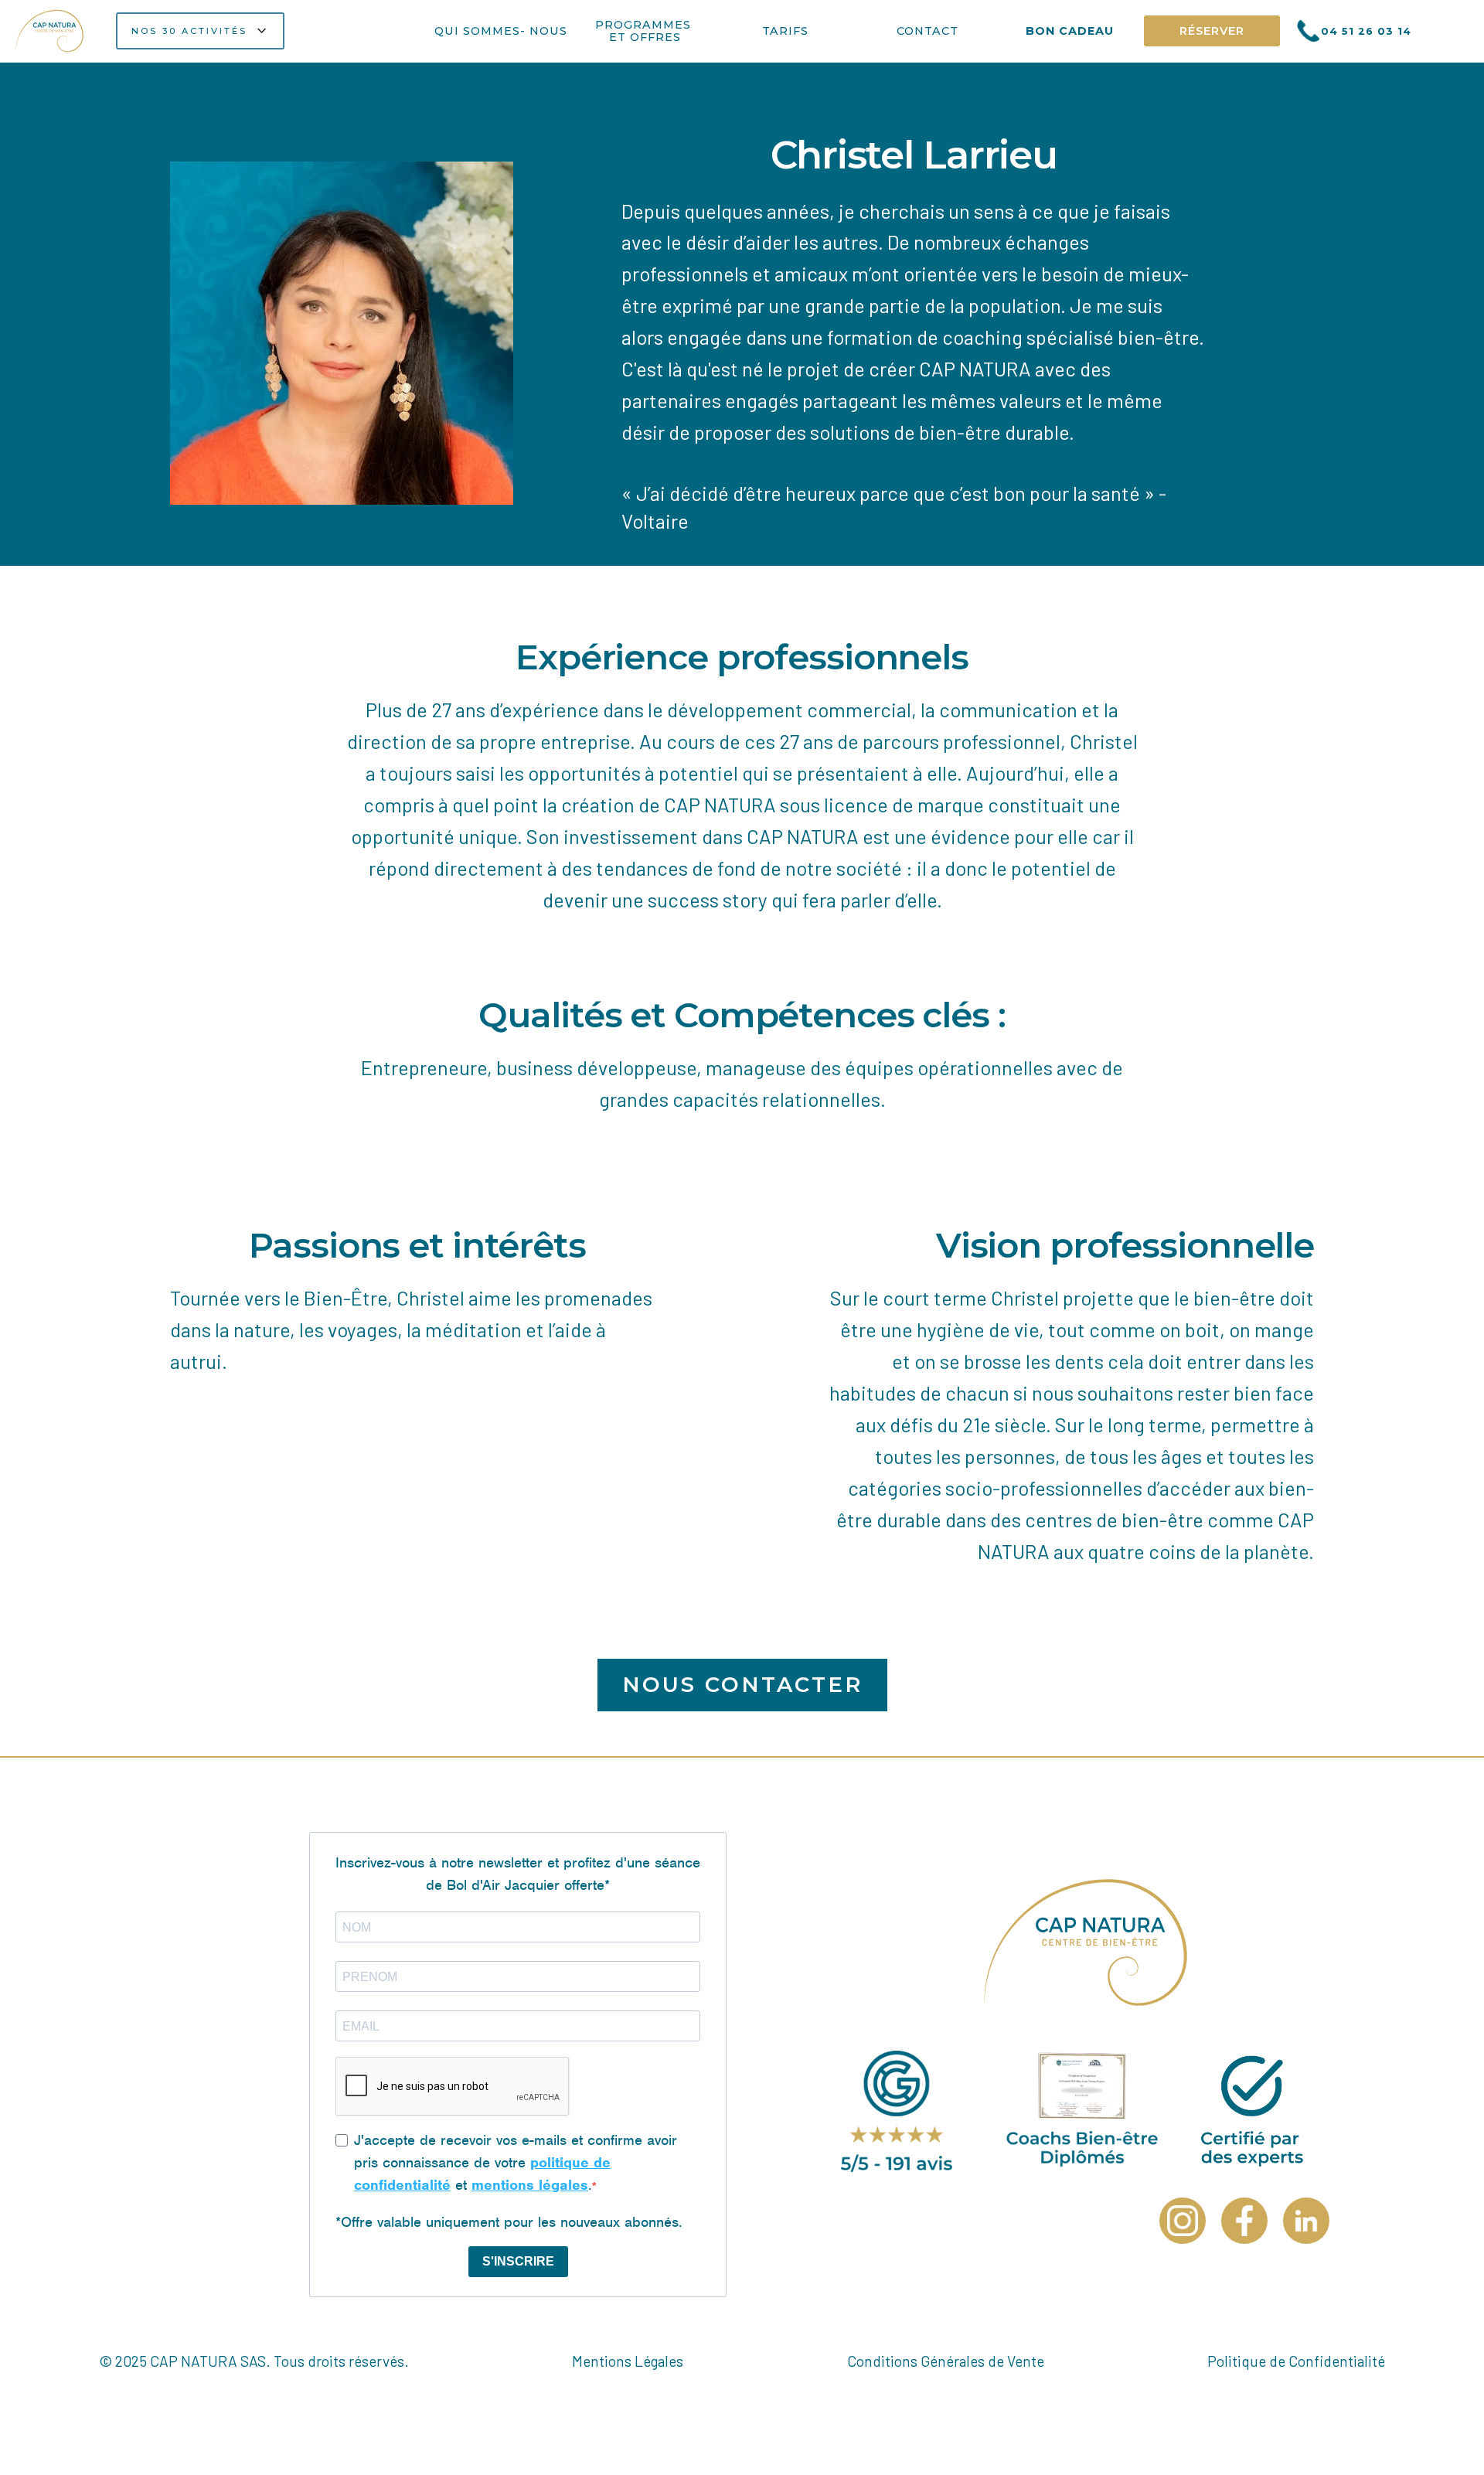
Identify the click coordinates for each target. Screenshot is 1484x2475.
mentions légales (530, 2185)
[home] (51, 31)
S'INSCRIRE (518, 2261)
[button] (200, 31)
